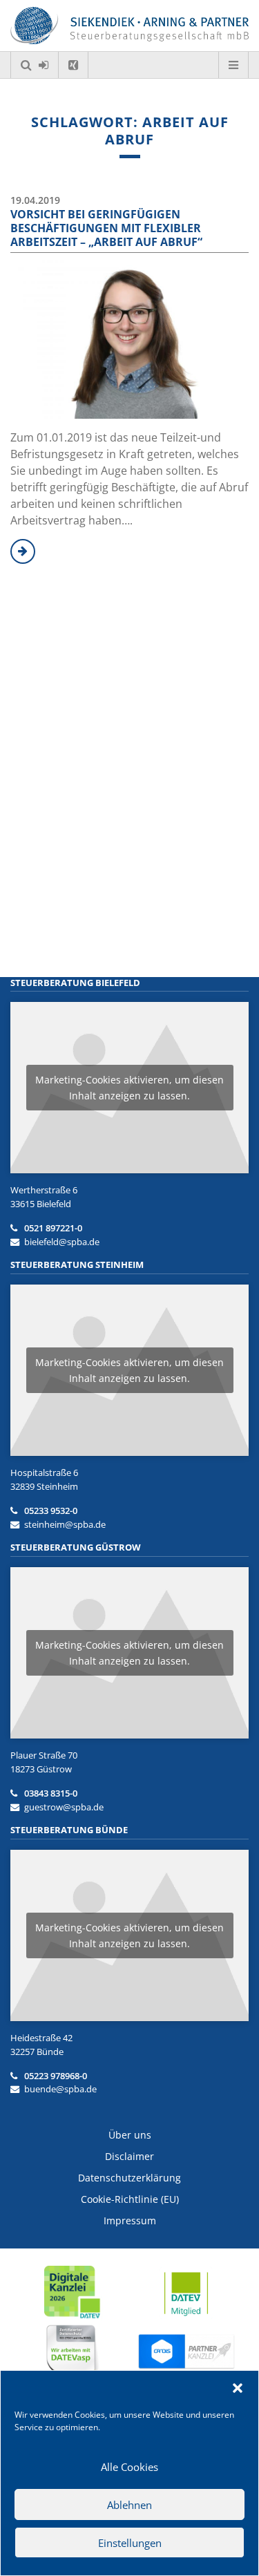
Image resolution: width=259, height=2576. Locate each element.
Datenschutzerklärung (129, 2178)
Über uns (130, 2135)
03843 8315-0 (51, 1793)
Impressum (130, 2220)
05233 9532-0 (51, 1510)
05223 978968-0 (56, 2076)
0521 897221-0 (53, 1228)
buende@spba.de (60, 2089)
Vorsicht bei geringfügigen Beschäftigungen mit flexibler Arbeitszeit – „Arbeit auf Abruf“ (106, 228)
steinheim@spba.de (65, 1524)
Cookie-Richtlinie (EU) (130, 2199)
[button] (238, 2388)
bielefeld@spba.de (62, 1242)
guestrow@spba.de (64, 1807)
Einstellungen (130, 2543)
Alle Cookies (129, 2467)
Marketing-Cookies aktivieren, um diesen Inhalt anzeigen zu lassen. (129, 1088)
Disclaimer (129, 2156)
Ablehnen (129, 2505)
